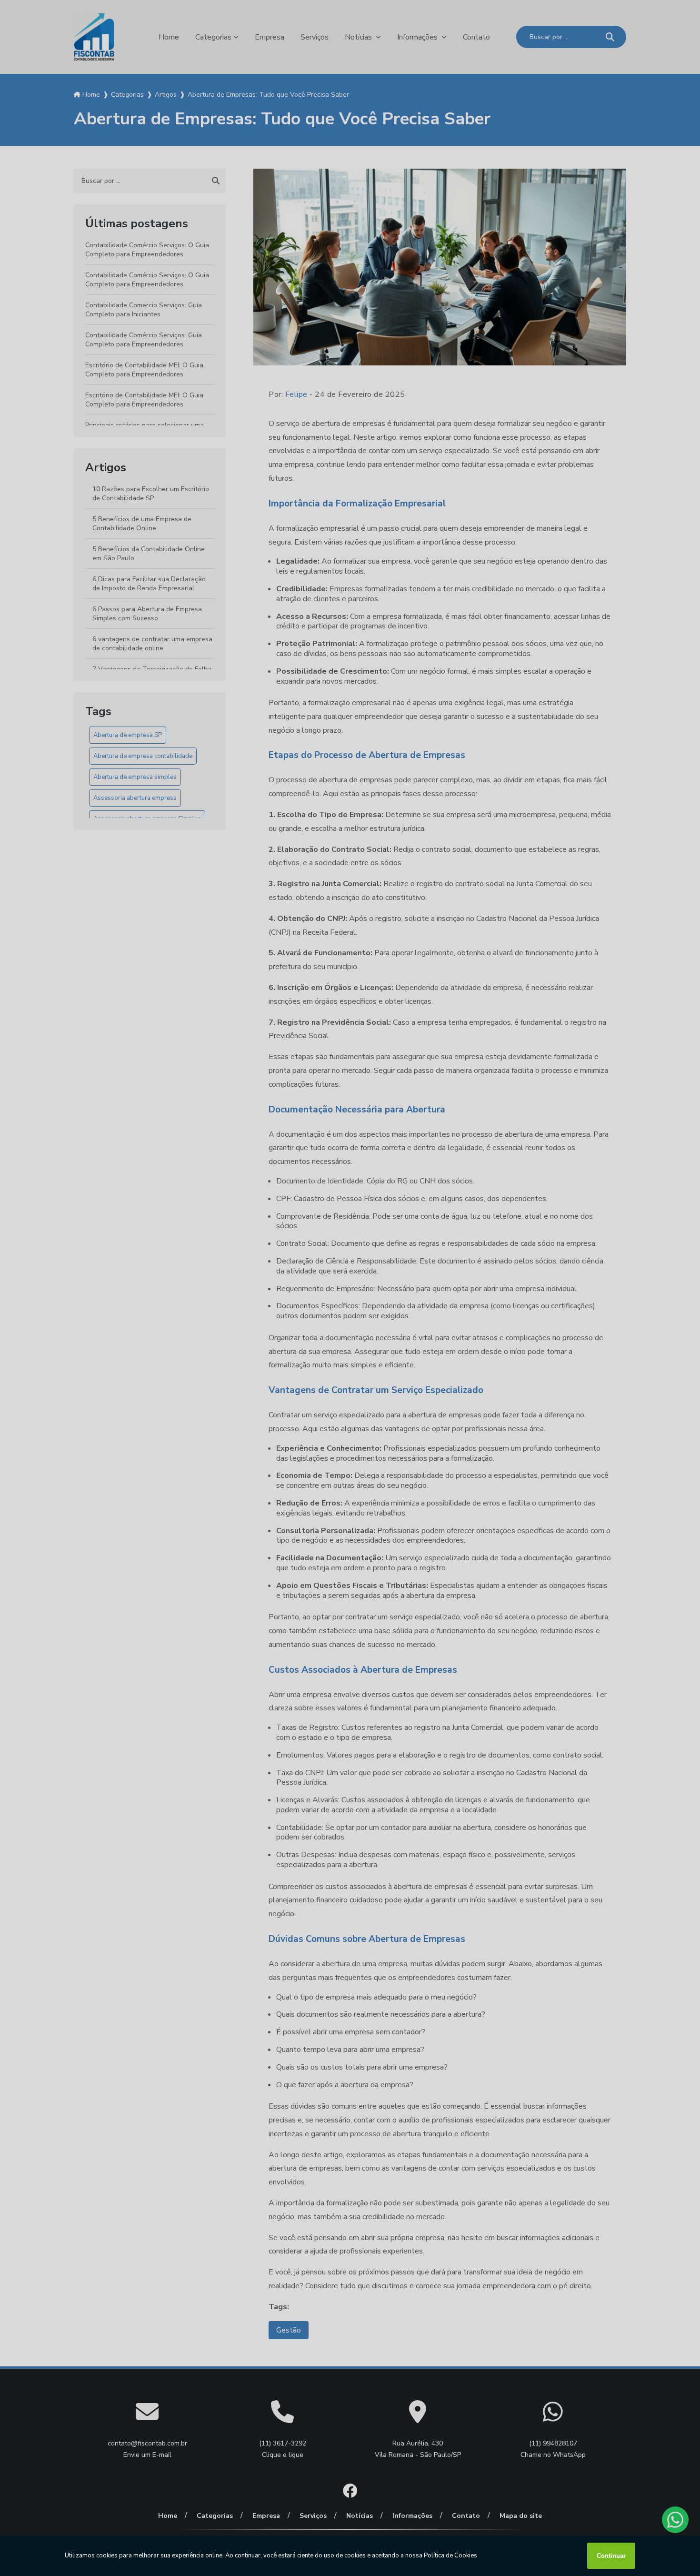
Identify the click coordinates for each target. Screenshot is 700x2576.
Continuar (611, 2556)
